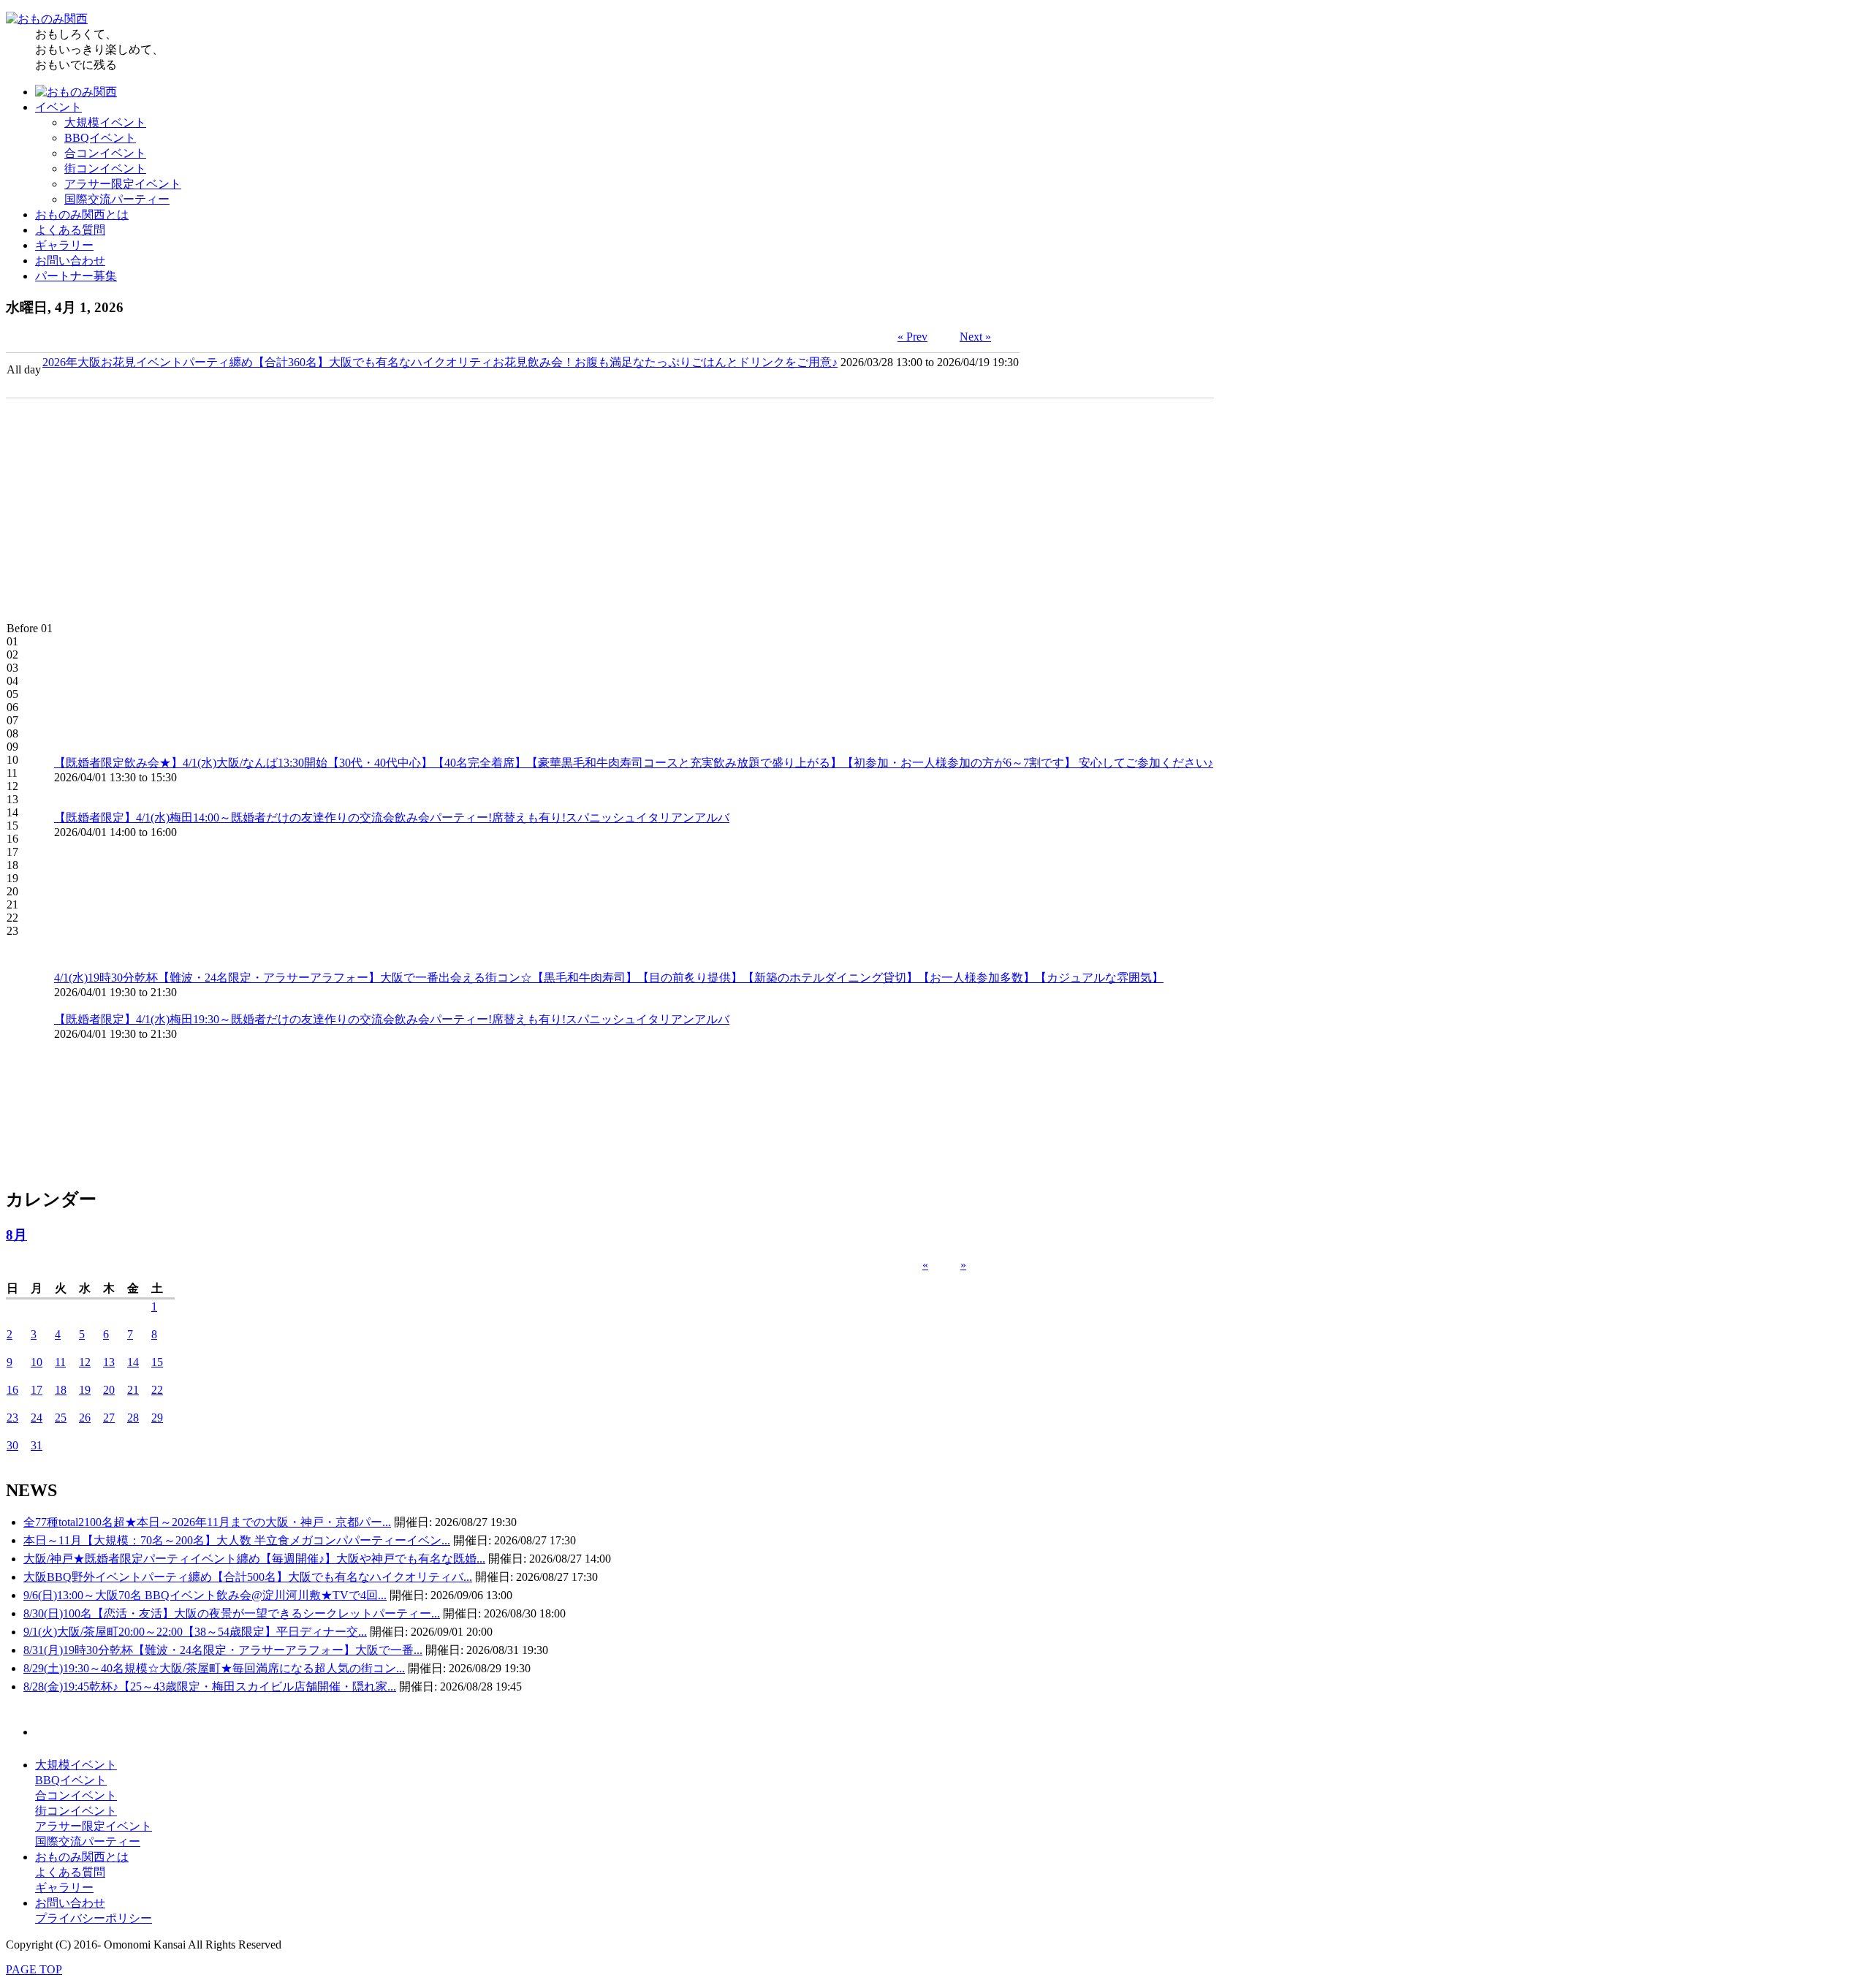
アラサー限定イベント (123, 184)
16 (12, 1390)
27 (109, 1418)
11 (60, 1362)
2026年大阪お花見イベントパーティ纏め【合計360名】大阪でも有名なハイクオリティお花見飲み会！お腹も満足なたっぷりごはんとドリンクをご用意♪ (440, 362)
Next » (975, 337)
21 (133, 1390)
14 (133, 1362)
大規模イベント (105, 122)
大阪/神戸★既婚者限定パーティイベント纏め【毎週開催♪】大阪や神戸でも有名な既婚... (254, 1559)
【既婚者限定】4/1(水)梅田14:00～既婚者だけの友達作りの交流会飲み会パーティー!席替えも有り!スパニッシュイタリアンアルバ (392, 817)
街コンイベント (105, 168)
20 (109, 1390)
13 (109, 1362)
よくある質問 (70, 230)
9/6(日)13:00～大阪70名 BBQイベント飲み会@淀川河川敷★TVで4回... (205, 1595)
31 (37, 1445)
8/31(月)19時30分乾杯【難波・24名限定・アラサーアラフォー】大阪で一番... (223, 1650)
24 (37, 1418)
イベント (58, 107)
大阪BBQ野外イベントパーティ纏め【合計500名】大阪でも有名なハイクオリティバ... (248, 1577)
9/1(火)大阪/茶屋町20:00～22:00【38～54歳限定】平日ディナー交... (195, 1632)
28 (133, 1418)
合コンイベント (105, 153)
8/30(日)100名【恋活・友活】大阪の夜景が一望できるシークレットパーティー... (232, 1613)
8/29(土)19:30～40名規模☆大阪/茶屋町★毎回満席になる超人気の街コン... (214, 1668)
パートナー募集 (76, 276)
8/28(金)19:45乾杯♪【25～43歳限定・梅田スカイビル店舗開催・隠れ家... (210, 1687)
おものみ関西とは (82, 215)
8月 (16, 1235)
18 (61, 1390)
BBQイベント (100, 138)
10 (37, 1362)
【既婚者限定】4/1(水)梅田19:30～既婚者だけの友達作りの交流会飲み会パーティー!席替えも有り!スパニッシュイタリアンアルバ (392, 1019)
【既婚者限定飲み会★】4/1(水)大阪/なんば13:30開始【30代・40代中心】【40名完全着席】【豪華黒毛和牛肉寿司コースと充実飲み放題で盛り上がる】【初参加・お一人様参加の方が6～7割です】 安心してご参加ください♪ (634, 763)
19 (85, 1390)
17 (37, 1390)
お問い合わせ (70, 261)
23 (12, 1418)
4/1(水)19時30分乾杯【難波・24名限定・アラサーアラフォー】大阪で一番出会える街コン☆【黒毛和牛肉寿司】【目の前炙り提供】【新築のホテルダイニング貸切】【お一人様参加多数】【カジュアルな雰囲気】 (609, 978)
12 (85, 1362)
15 (157, 1362)
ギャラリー (64, 245)
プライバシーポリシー (94, 1918)
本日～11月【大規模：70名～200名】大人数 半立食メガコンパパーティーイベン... (237, 1540)
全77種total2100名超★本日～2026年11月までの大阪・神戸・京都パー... (207, 1522)
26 (85, 1418)
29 (157, 1418)
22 (157, 1390)
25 (61, 1418)
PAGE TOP (34, 1969)
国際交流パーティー (117, 199)
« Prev (912, 337)
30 (12, 1445)
